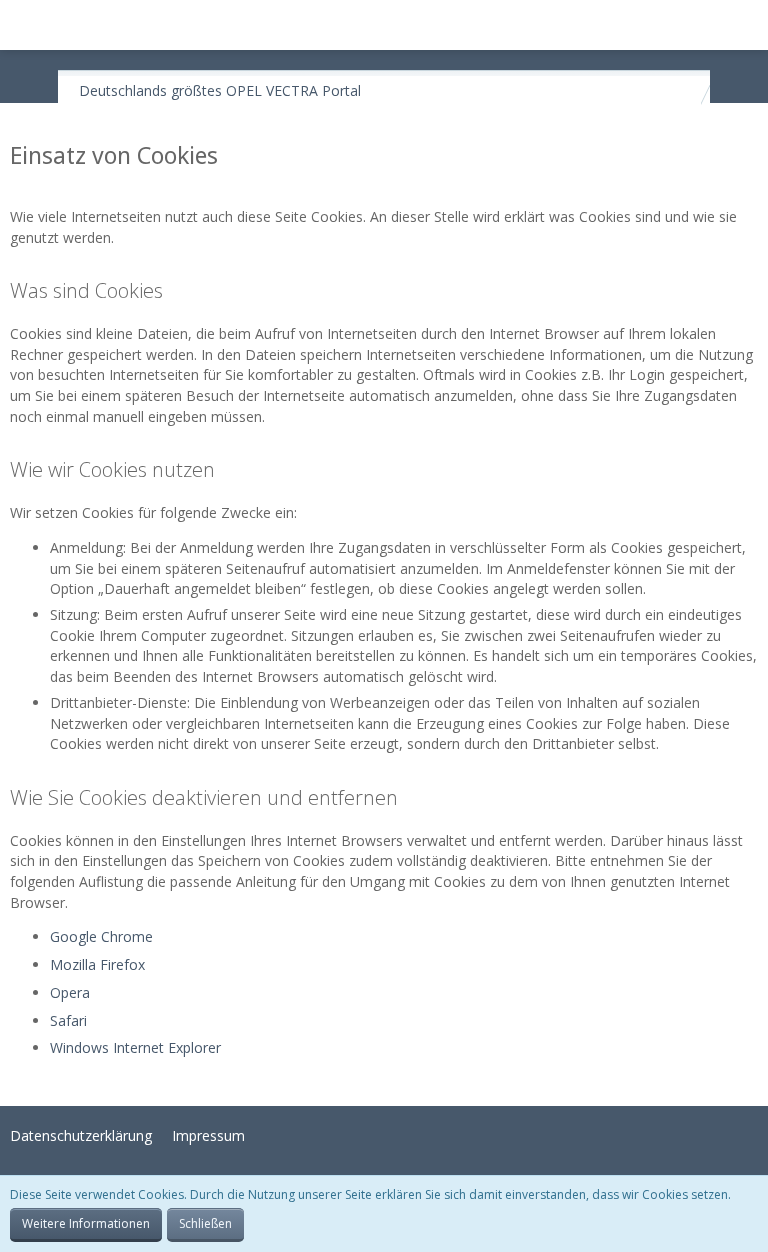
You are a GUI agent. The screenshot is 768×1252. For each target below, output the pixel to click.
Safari (68, 1020)
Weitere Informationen (86, 1223)
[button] (26, 25)
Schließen (205, 1223)
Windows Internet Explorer (135, 1047)
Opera (70, 992)
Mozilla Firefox (97, 964)
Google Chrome (101, 936)
